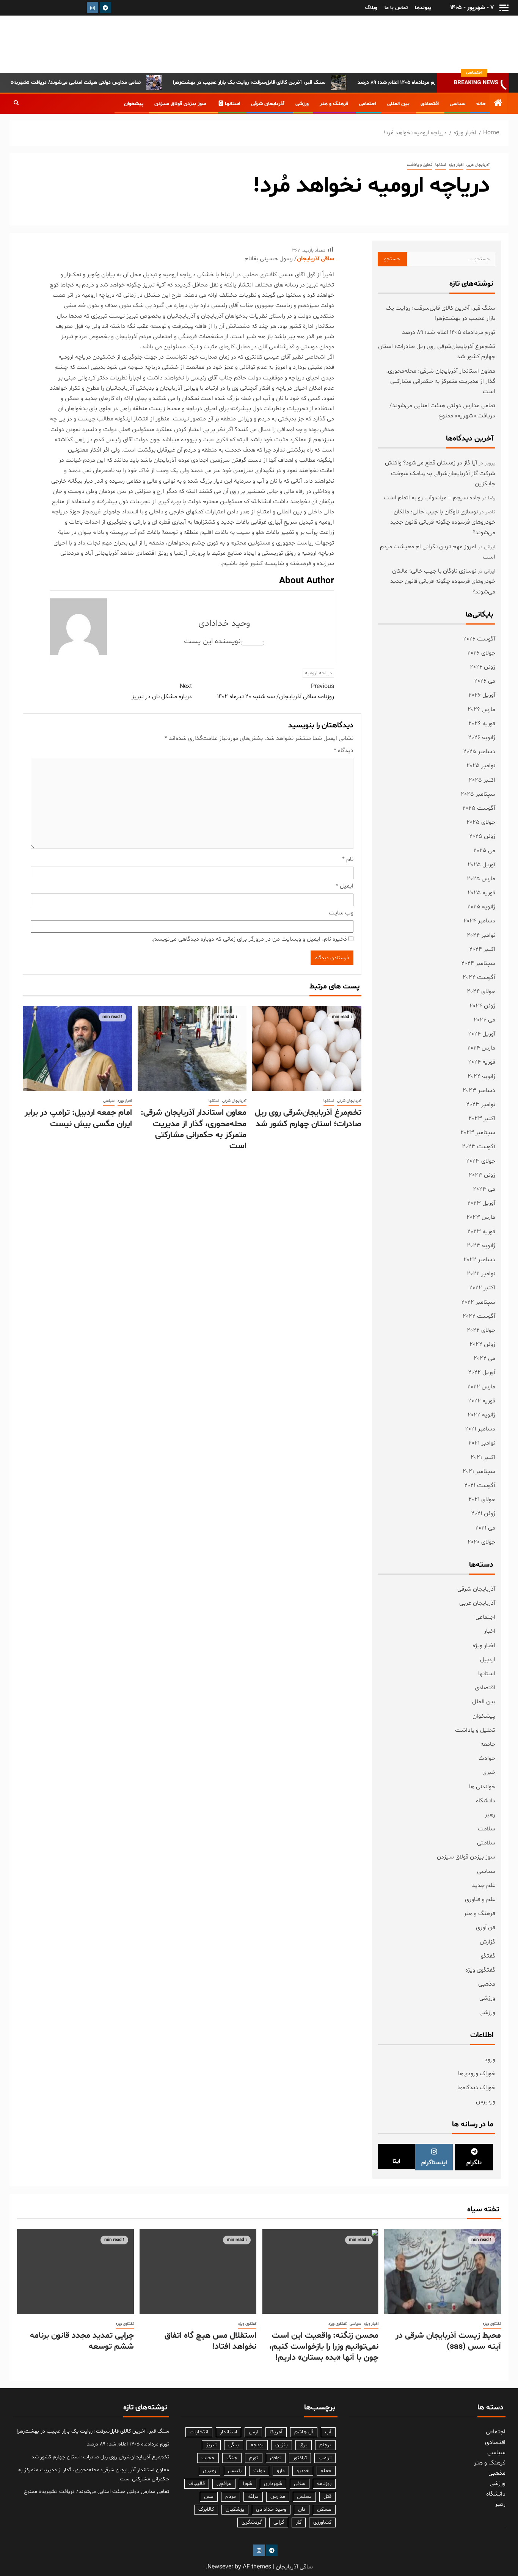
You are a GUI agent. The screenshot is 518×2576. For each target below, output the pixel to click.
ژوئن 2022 (482, 1344)
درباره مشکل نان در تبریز (162, 692)
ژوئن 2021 (483, 1514)
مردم (231, 2497)
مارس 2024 (481, 1048)
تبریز (211, 2445)
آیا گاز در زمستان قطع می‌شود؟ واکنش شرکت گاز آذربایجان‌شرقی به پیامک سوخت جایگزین (440, 473)
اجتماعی (368, 104)
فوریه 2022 (482, 1401)
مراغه (253, 2497)
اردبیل (488, 1660)
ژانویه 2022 (481, 1415)
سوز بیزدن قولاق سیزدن (180, 104)
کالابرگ (206, 2509)
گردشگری (252, 2522)
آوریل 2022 (482, 1372)
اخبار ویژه (456, 165)
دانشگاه (486, 1801)
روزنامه (324, 2484)
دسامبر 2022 (479, 1260)
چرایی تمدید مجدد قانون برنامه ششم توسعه (82, 2341)
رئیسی (235, 2471)
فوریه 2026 (482, 724)
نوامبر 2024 (481, 935)
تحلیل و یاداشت (420, 165)
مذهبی (487, 1984)
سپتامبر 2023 (478, 1133)
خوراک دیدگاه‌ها (476, 2088)
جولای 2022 (481, 1330)
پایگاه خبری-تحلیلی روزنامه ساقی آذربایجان (430, 44)
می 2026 (485, 681)
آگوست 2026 (479, 639)
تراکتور (300, 2458)
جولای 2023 (481, 1161)
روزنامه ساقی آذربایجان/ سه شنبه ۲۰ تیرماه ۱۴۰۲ (275, 692)
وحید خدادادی (224, 624)
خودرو (303, 2471)
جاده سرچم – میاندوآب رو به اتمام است (432, 498)
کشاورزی (322, 2522)
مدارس (278, 2497)
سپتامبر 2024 (478, 963)
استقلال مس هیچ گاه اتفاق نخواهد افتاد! (210, 2341)
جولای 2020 (481, 1542)
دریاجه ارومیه (318, 673)
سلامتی (486, 1843)
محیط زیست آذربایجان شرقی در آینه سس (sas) (448, 2341)
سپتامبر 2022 (478, 1302)
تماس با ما (396, 8)
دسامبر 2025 (479, 752)
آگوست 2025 (479, 808)
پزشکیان (235, 2509)
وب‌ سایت (341, 913)
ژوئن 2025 (482, 836)
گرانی (279, 2522)
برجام (325, 2445)
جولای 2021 (482, 1500)
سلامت (487, 1829)
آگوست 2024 (479, 977)
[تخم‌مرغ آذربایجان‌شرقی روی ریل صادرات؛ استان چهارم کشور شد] (307, 1049)
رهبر (490, 1815)
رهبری (210, 2471)
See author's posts (253, 643)
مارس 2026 (481, 710)
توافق (276, 2458)
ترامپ (325, 2458)
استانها (232, 104)
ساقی (300, 2484)
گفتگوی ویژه (480, 1970)
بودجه (257, 2445)
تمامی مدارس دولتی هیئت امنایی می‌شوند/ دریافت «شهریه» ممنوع (110, 83)
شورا (248, 2484)
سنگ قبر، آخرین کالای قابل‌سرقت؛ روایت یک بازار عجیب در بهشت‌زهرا (291, 83)
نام (348, 859)
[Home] (498, 105)
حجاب (208, 2458)
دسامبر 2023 (479, 1091)
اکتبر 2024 (482, 949)
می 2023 (484, 1189)
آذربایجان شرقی (268, 104)
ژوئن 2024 (482, 1006)
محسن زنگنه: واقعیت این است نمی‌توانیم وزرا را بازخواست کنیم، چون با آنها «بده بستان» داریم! (324, 2347)
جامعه (488, 1744)
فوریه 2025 (481, 893)
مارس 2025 (481, 879)
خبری (489, 1772)
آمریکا (276, 2432)
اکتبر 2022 (482, 1288)
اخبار (490, 1631)
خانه (481, 104)
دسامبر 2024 (479, 921)
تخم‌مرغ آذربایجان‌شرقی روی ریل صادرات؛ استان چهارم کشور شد (308, 1118)
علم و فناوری (480, 1899)
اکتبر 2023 (482, 1119)
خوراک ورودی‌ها (477, 2074)
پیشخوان (134, 104)
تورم (254, 2458)
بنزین (282, 2445)
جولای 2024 (481, 991)
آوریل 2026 (482, 695)
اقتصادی (430, 104)
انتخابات (199, 2432)
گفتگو (488, 1956)
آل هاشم (304, 2432)
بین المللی (398, 104)
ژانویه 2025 (481, 907)
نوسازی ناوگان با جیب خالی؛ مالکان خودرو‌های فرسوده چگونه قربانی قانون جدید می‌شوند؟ (443, 522)
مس (209, 2497)
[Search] (16, 104)
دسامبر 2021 (480, 1429)
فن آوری (486, 1928)
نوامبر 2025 (481, 766)
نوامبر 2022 (481, 1274)
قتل (327, 2497)
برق (304, 2445)
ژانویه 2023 (481, 1246)
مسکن (324, 2509)
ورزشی (302, 104)
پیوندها (423, 8)
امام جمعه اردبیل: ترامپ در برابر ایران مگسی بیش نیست (78, 1118)
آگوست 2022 (479, 1316)
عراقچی (224, 2484)
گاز (299, 2522)
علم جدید (483, 1885)
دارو (281, 2471)
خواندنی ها (482, 1787)
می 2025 (484, 851)
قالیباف (197, 2484)
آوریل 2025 (481, 865)
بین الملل (484, 1702)
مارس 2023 (481, 1217)
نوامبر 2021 (482, 1443)
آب (328, 2432)
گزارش (487, 1942)
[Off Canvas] (504, 8)
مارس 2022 (481, 1387)
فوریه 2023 (481, 1232)
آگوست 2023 (479, 1147)
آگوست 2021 (480, 1485)
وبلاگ (371, 8)
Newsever (220, 2567)
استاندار (228, 2432)
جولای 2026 (481, 653)
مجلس (304, 2497)
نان (302, 2509)
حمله (326, 2471)
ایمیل (345, 886)
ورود (490, 2060)
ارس (253, 2432)
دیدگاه (344, 751)
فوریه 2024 (482, 1062)
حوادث (487, 1758)
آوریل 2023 (481, 1203)
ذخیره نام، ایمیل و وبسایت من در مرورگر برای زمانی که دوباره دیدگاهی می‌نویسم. (249, 939)
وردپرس (486, 2102)
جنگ (232, 2458)
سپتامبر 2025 (478, 794)
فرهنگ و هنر (334, 104)
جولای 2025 (481, 822)
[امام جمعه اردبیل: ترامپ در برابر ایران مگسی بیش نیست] (77, 1049)
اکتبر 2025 (482, 780)
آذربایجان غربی (478, 165)
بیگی (234, 2445)
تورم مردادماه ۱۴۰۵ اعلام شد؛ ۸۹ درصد (449, 332)
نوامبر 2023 (481, 1105)
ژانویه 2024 (481, 1076)
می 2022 (484, 1358)
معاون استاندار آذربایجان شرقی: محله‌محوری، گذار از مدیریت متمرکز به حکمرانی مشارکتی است (194, 1130)
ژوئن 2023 (482, 1175)
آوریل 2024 (482, 1034)
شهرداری (273, 2484)
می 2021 (485, 1528)
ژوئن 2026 (483, 667)
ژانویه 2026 (482, 738)
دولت (259, 2471)
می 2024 (484, 1020)
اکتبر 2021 (483, 1457)
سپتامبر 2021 (479, 1471)
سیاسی (458, 104)
